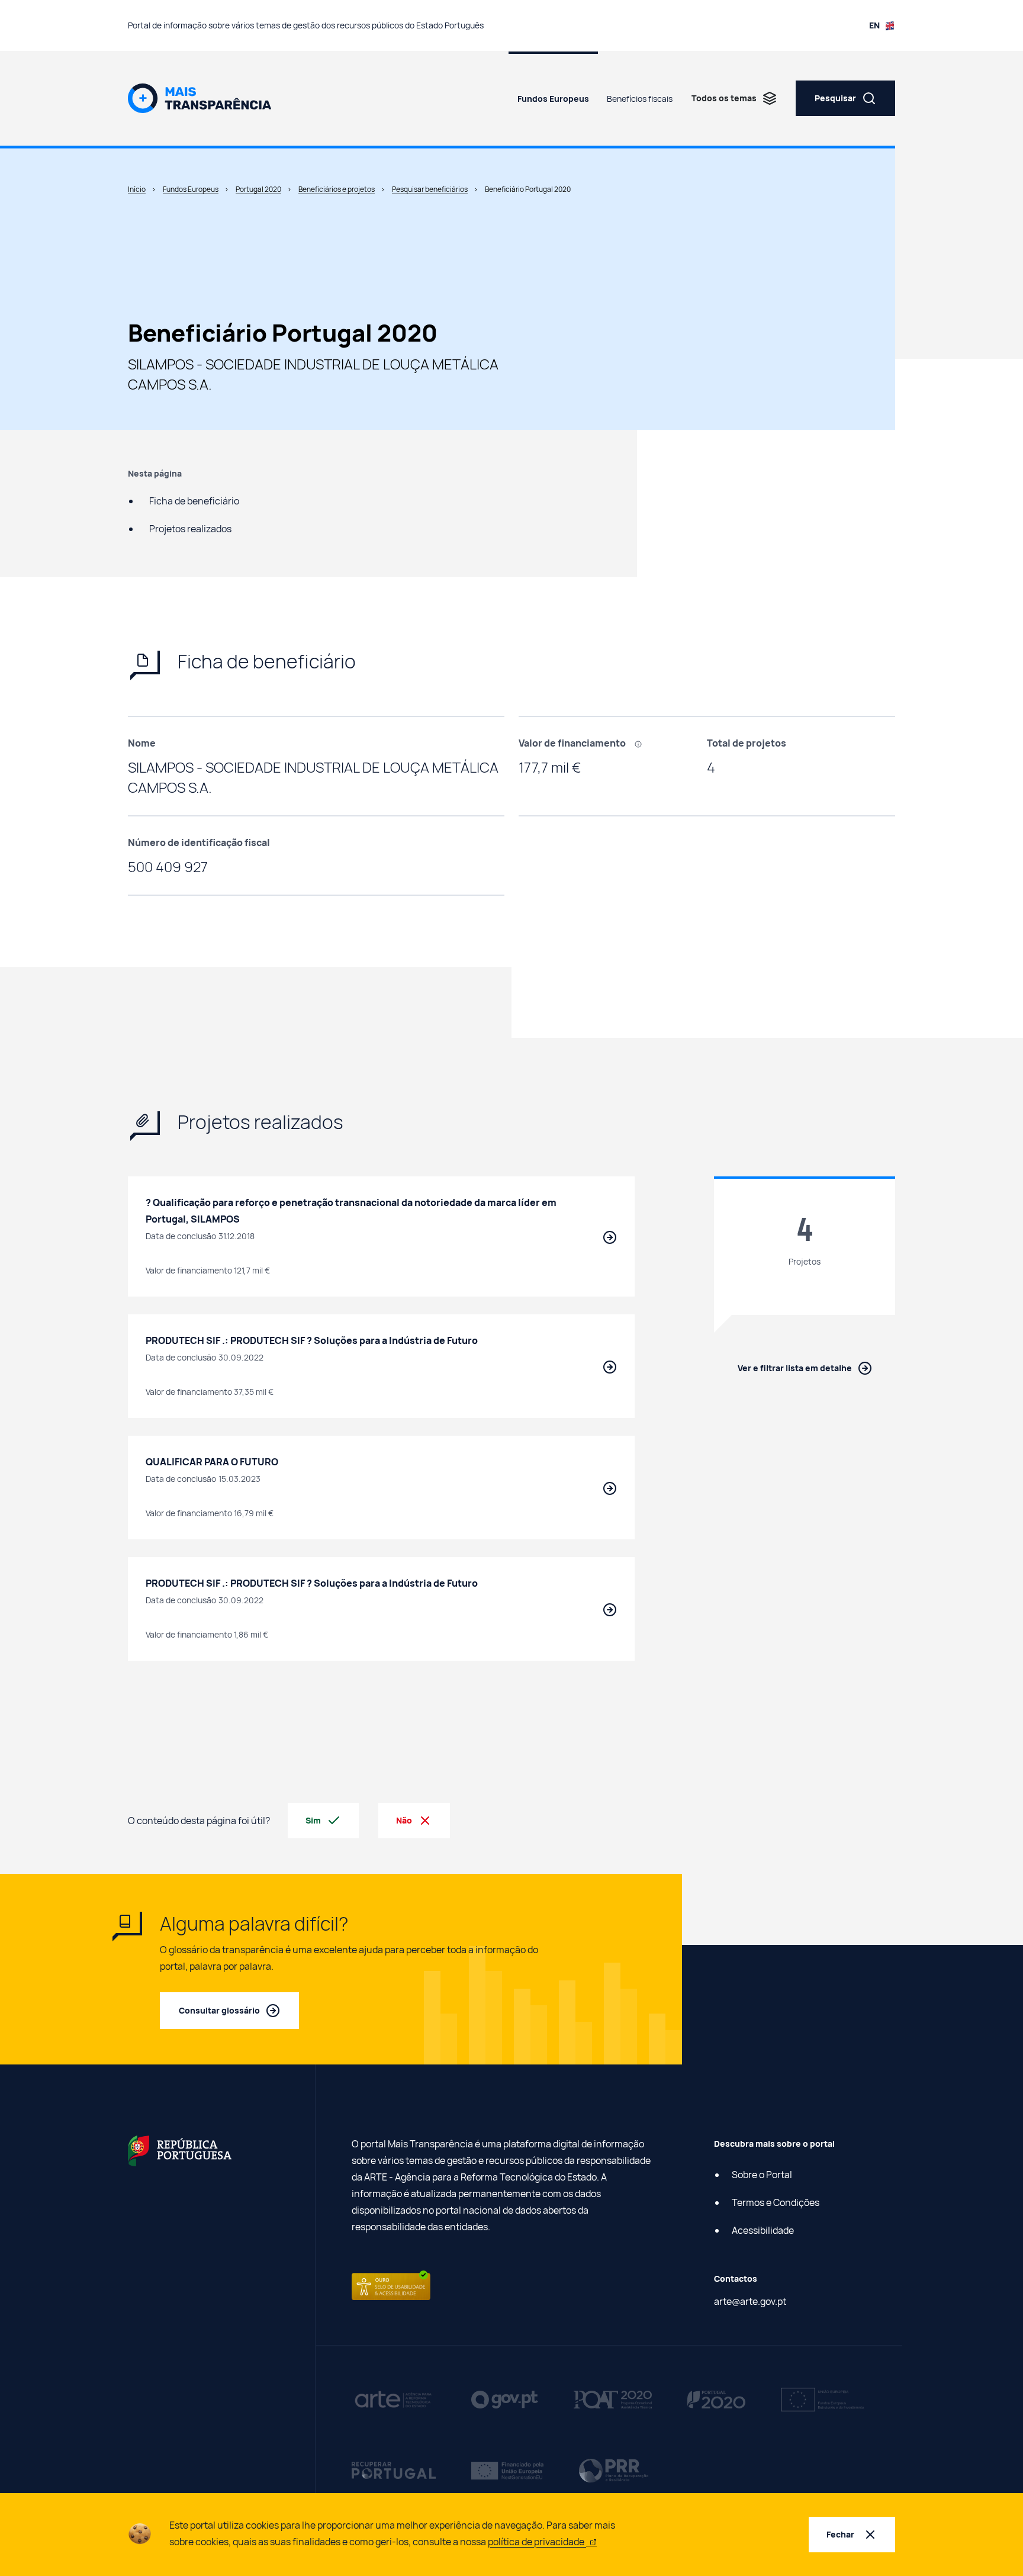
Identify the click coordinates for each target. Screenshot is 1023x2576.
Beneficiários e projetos (337, 189)
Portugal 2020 (258, 189)
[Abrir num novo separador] (180, 2150)
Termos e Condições (776, 2202)
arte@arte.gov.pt (750, 2301)
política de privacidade (537, 2542)
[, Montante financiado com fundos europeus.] (642, 743)
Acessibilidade (763, 2230)
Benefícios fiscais (640, 99)
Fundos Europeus (553, 99)
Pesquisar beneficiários (430, 189)
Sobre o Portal (762, 2175)
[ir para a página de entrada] (200, 97)
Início (137, 189)
